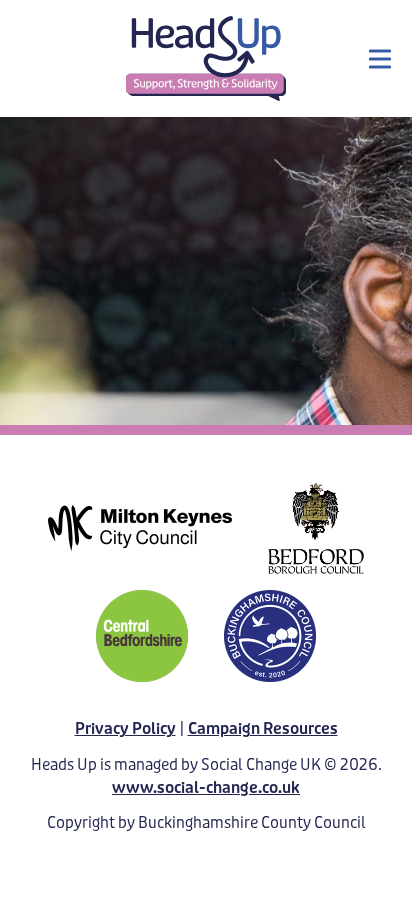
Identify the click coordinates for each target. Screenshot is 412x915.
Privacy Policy (125, 728)
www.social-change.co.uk (206, 787)
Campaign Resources (263, 728)
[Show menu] (380, 59)
